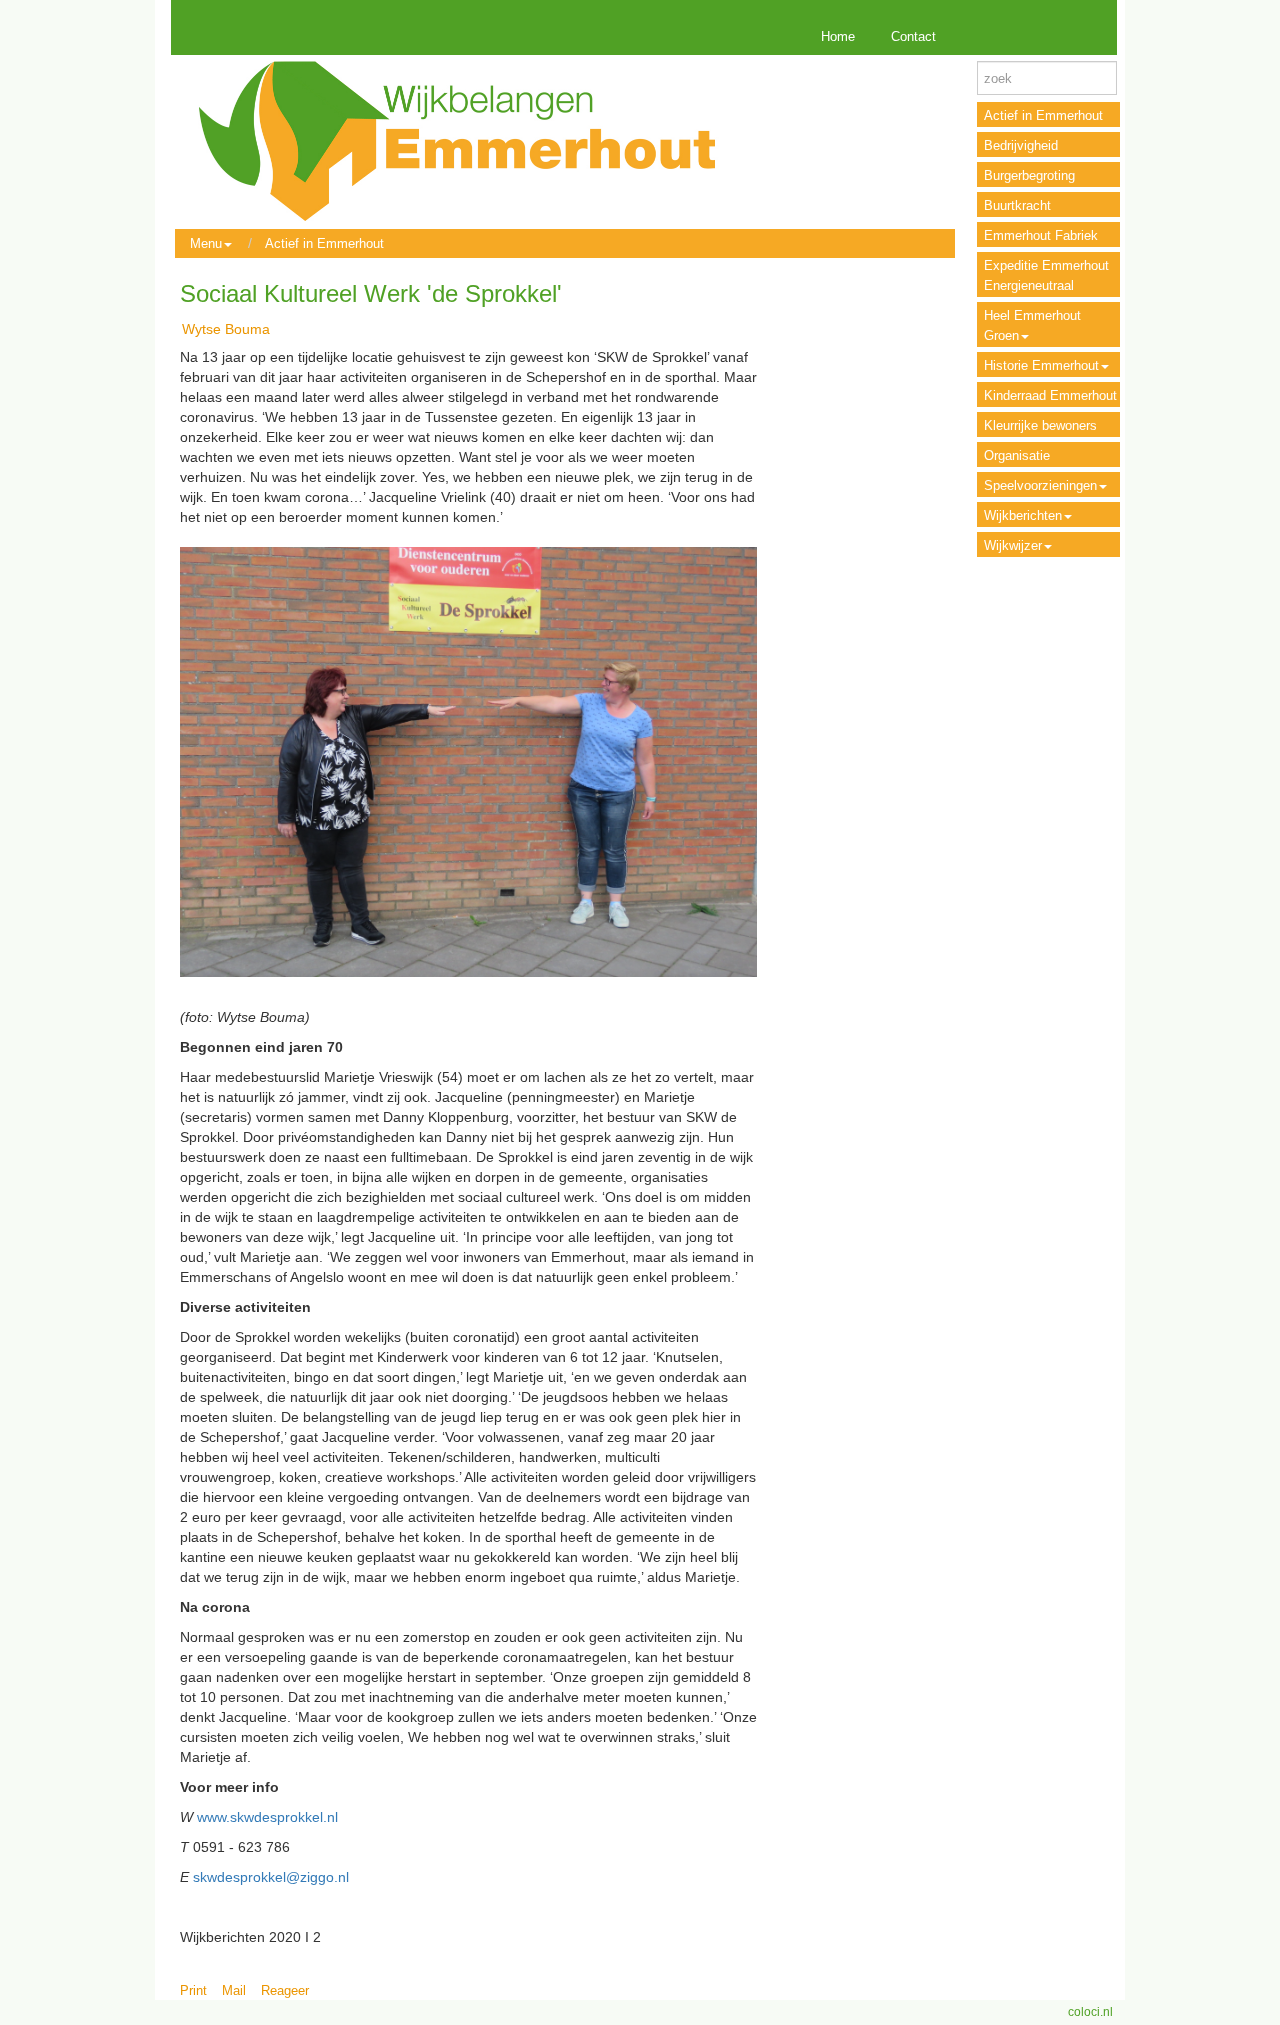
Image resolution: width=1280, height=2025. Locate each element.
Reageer (285, 1990)
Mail (234, 1990)
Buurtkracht (1017, 205)
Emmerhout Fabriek (1041, 235)
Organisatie (1017, 455)
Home (838, 36)
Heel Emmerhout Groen (1032, 325)
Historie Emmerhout (1041, 365)
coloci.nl (1090, 2012)
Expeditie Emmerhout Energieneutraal (1046, 275)
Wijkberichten (1023, 515)
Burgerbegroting (1029, 175)
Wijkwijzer (1013, 545)
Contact (913, 36)
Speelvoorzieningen (1040, 485)
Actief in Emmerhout (324, 243)
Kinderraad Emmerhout (1050, 395)
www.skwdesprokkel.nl (267, 1817)
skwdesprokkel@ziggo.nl (271, 1877)
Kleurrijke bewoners (1040, 425)
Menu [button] (206, 243)
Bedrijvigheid (1021, 145)
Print (193, 1990)
